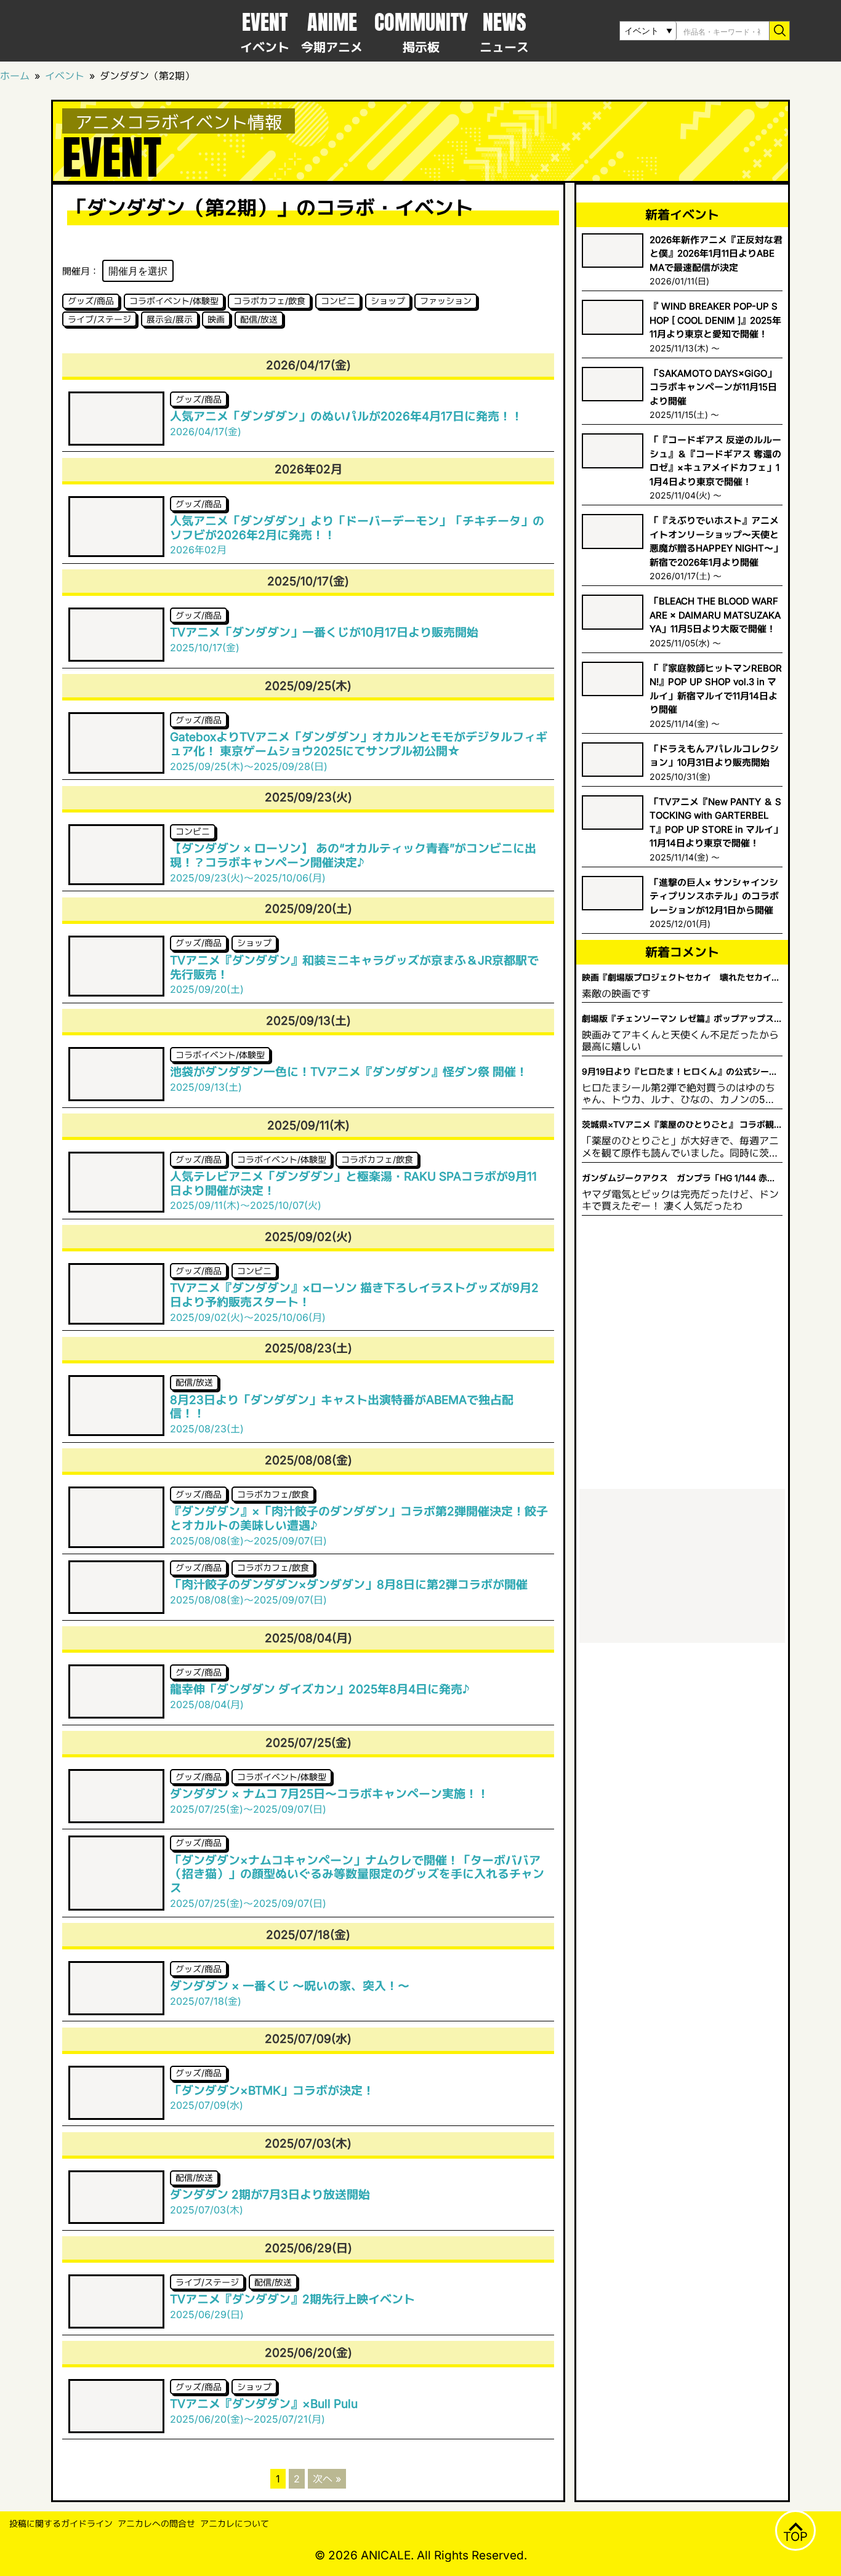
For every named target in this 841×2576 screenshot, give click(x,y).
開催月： (81, 271)
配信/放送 (259, 319)
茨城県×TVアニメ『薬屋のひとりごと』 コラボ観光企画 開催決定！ (682, 1125)
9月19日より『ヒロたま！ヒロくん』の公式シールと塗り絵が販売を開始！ (680, 1072)
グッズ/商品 (91, 301)
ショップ (388, 301)
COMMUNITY (421, 31)
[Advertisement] (682, 1566)
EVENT (265, 31)
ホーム (15, 76)
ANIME (332, 31)
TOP (795, 2537)
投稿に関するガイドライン (61, 2523)
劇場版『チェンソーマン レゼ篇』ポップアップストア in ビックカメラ (682, 1019)
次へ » (327, 2479)
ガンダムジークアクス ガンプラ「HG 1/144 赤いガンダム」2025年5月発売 (679, 1178)
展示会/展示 (170, 319)
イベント (65, 76)
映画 (216, 319)
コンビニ (338, 301)
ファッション (446, 301)
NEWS (504, 31)
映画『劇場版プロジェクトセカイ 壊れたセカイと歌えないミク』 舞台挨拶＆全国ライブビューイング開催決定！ (682, 978)
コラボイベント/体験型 (174, 301)
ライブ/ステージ (99, 319)
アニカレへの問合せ (156, 2523)
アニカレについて (235, 2523)
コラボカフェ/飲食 (269, 301)
